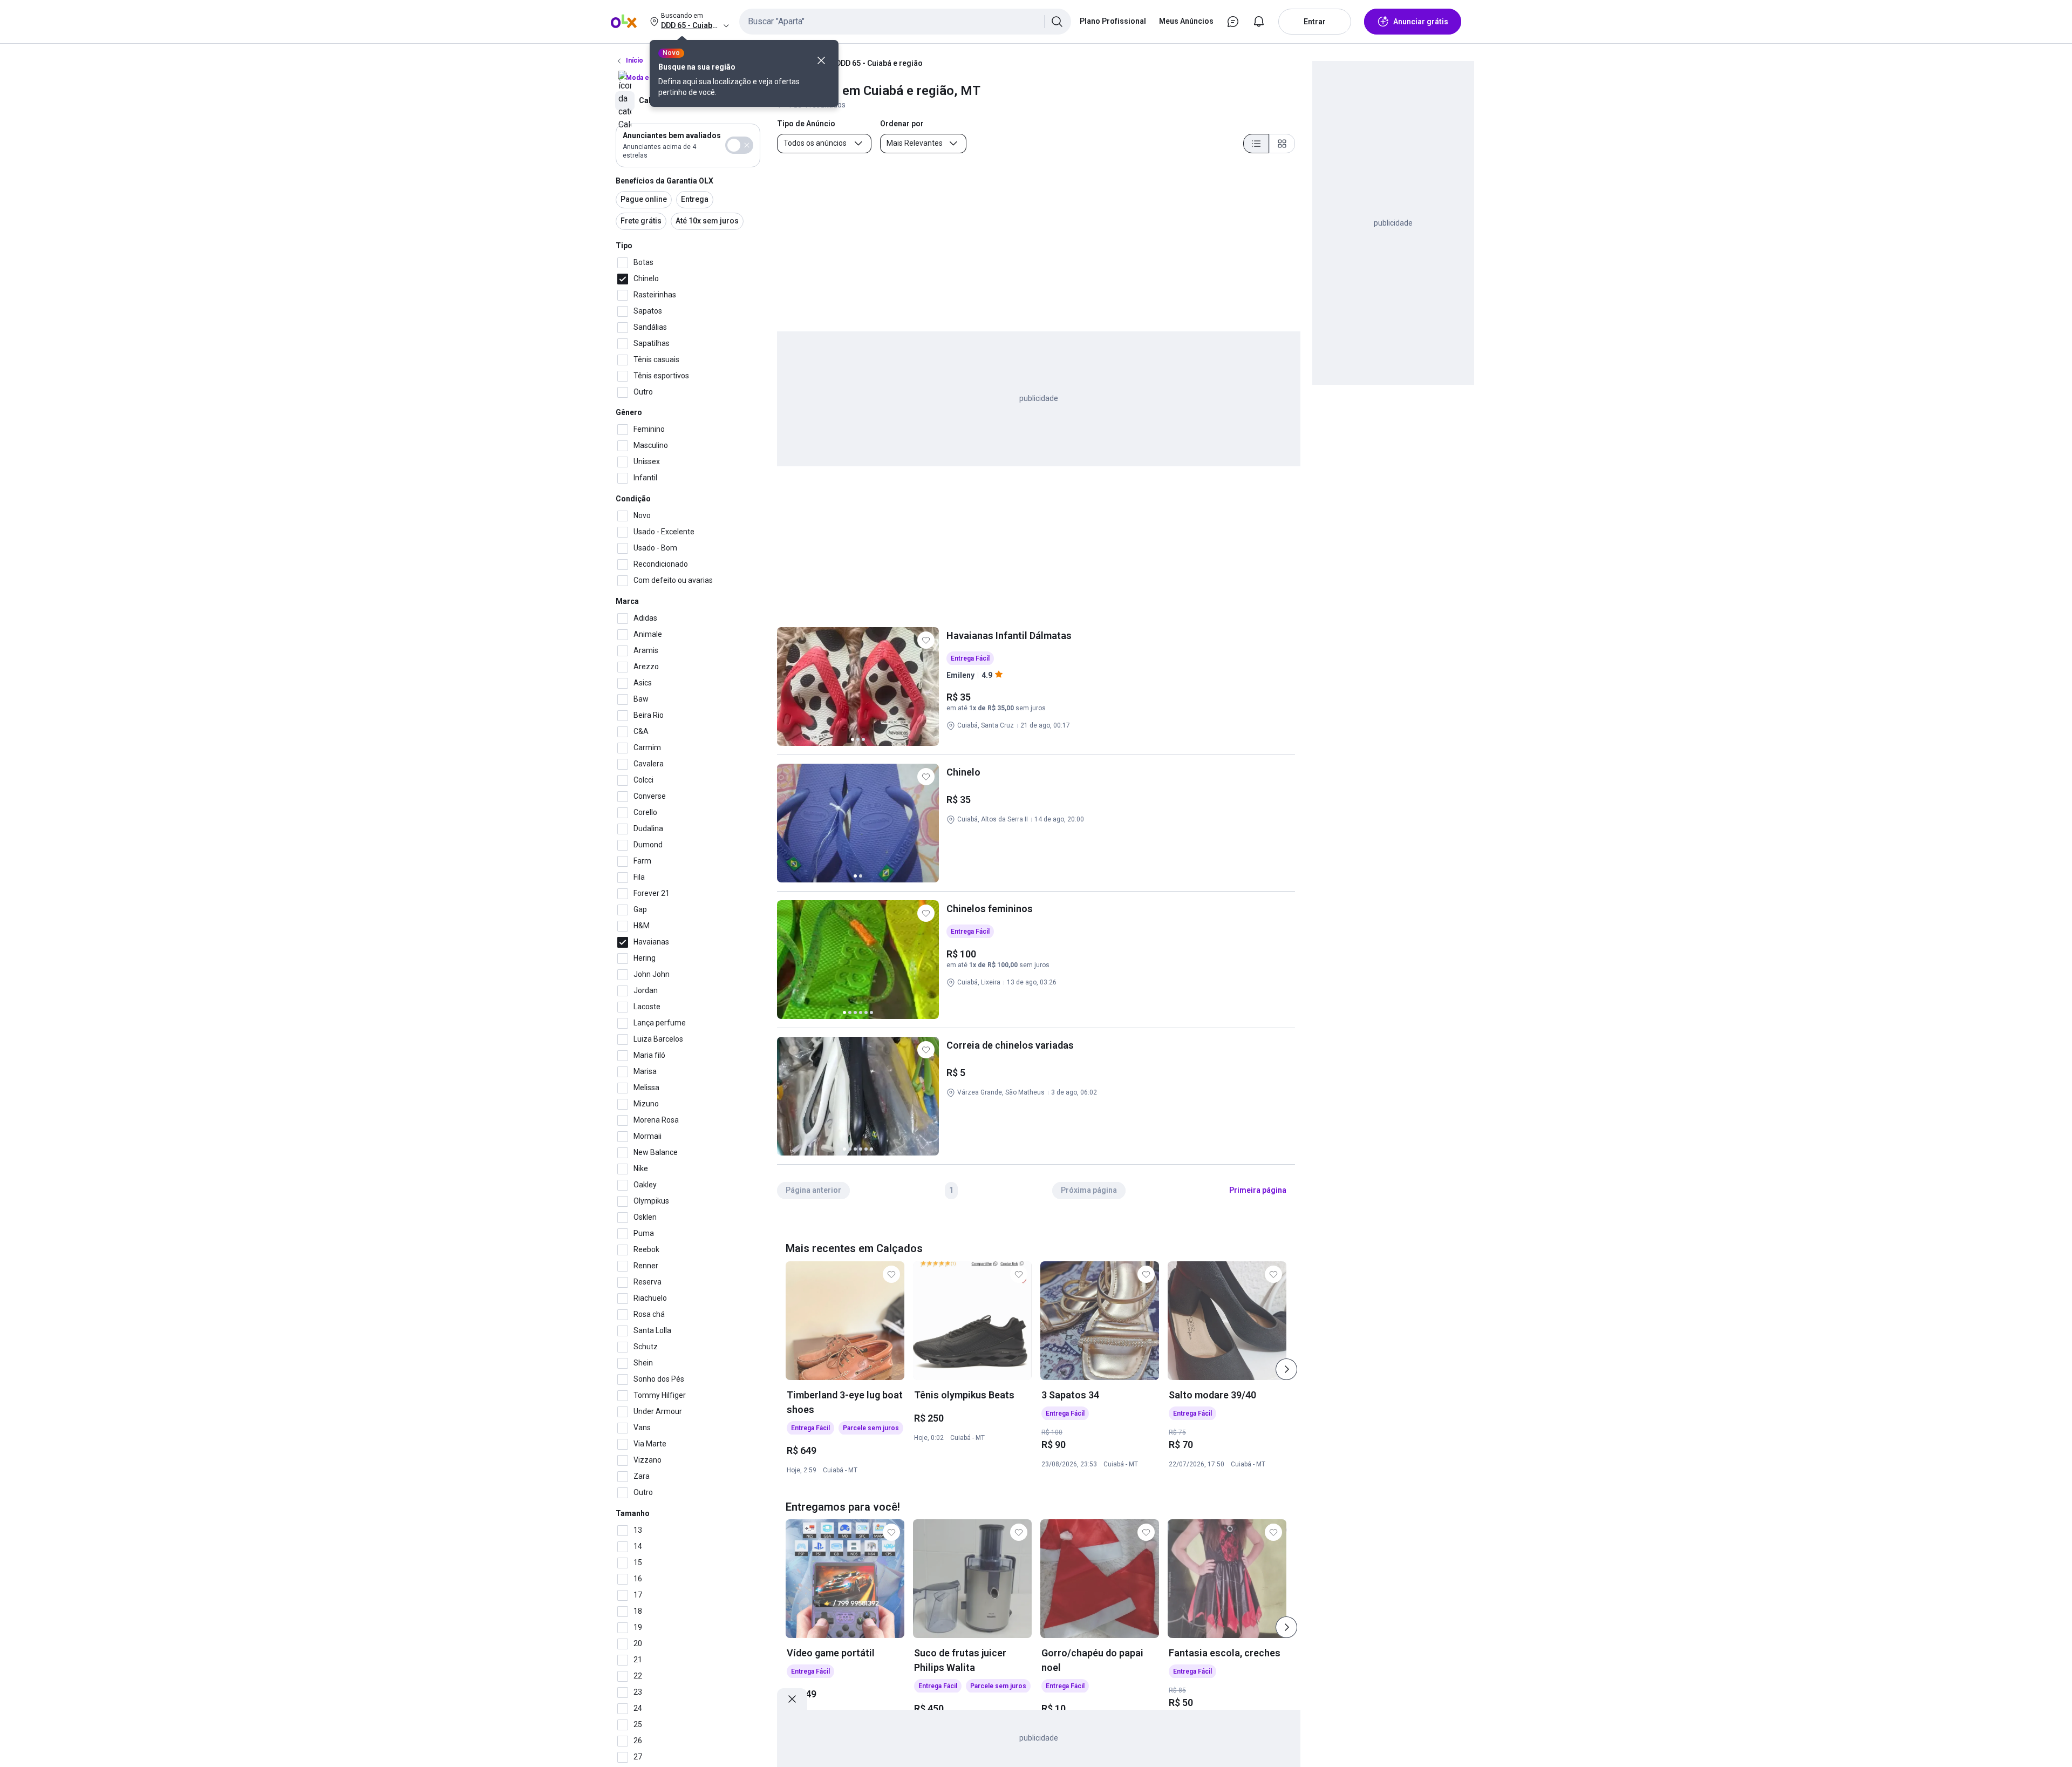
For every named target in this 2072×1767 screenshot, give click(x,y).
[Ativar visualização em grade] (1282, 144)
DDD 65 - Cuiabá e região (879, 63)
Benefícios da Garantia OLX (664, 181)
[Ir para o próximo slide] (1286, 1369)
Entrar (1315, 22)
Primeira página (1258, 1190)
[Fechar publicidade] (792, 1699)
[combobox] (905, 22)
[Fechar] (821, 60)
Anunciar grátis (1421, 22)
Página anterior (813, 1190)
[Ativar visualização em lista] (1256, 144)
